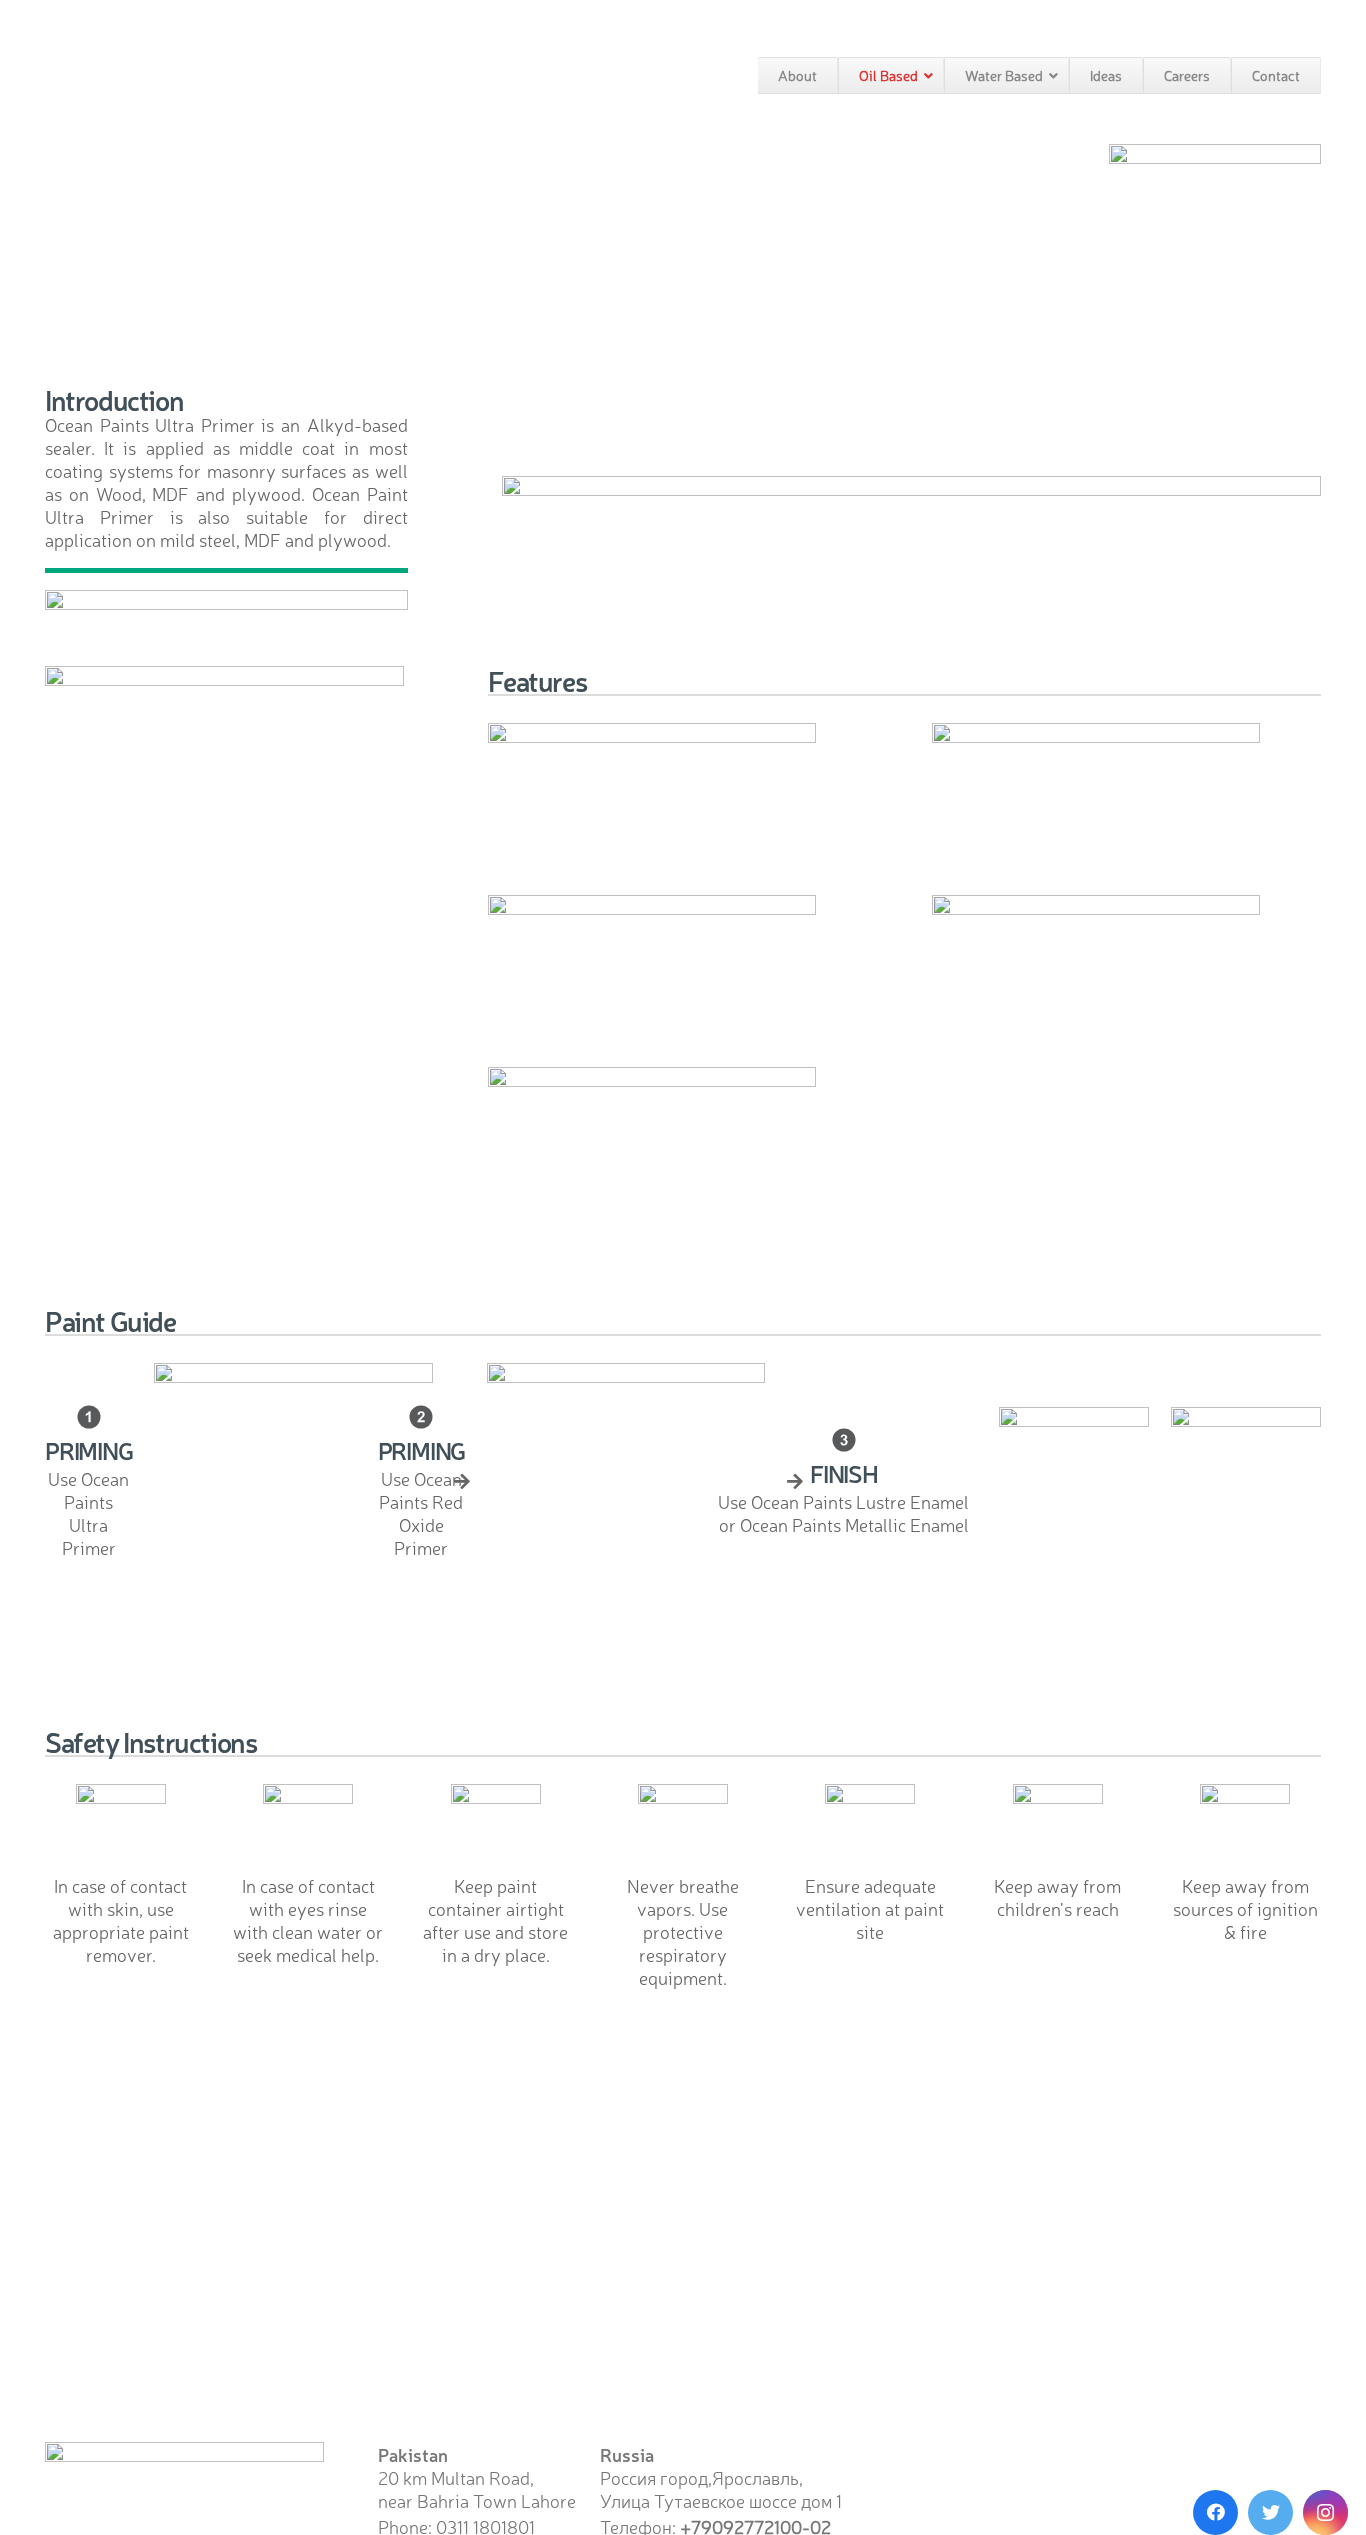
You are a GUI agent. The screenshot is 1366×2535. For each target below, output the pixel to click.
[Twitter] (1270, 2512)
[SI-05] (496, 1829)
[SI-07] (121, 1829)
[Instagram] (1325, 2512)
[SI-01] (1245, 1829)
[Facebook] (1215, 2512)
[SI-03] (870, 1829)
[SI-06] (308, 1829)
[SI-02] (1058, 1829)
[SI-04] (683, 1829)
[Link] (1215, 170)
